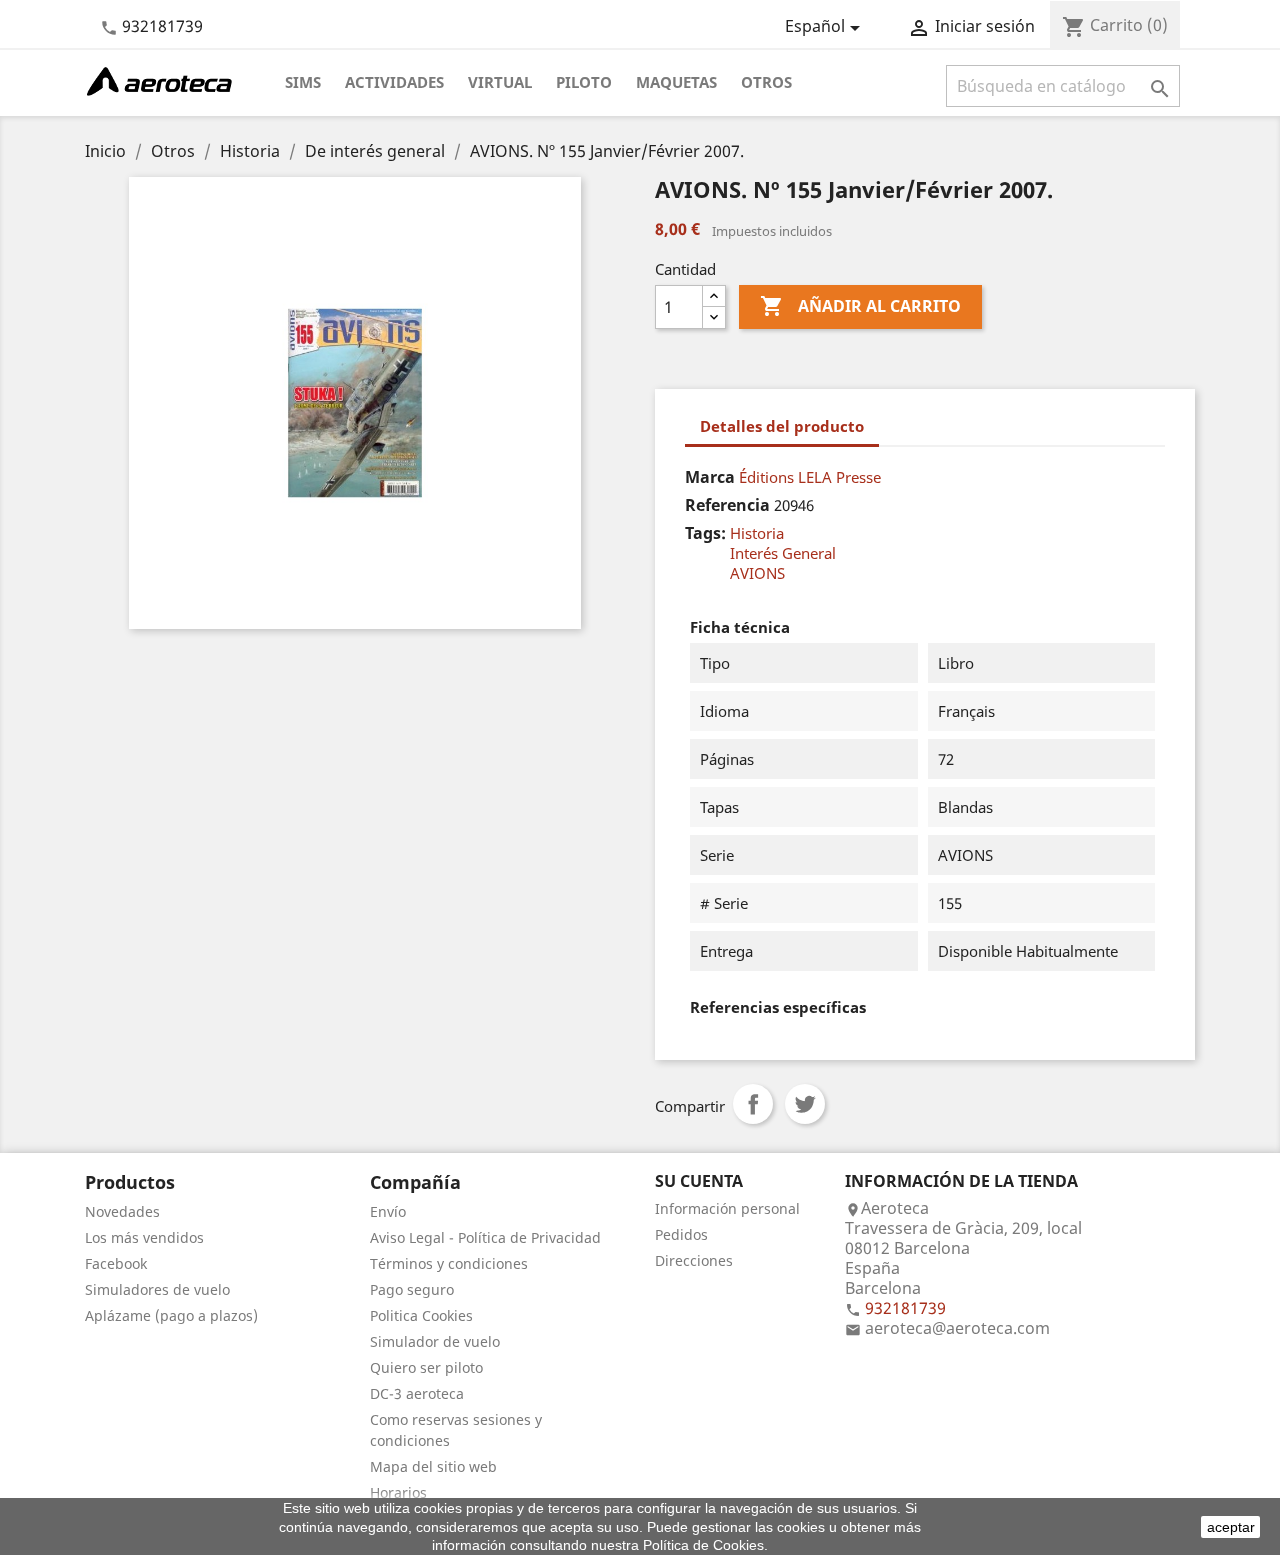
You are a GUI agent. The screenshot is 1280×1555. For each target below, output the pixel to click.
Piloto (584, 82)
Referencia (727, 505)
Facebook (116, 1263)
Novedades (122, 1211)
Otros (766, 82)
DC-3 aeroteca (417, 1393)
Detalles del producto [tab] (782, 426)
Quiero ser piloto (426, 1367)
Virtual (500, 82)
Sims (303, 82)
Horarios (398, 1492)
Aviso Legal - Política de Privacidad (485, 1237)
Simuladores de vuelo (157, 1289)
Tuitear (805, 1104)
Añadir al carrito (860, 306)
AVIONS (757, 573)
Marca (710, 477)
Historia (757, 533)
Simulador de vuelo (435, 1341)
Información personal (727, 1208)
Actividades (394, 82)
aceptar (1231, 1527)
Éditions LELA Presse (810, 477)
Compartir (753, 1104)
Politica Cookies (421, 1315)
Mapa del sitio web (433, 1466)
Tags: (705, 533)
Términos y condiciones (449, 1263)
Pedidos (681, 1234)
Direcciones (694, 1260)
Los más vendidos (144, 1237)
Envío (388, 1211)
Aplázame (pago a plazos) (171, 1315)
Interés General (783, 553)
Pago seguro (412, 1289)
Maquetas (676, 82)
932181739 (162, 26)
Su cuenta (699, 1181)
